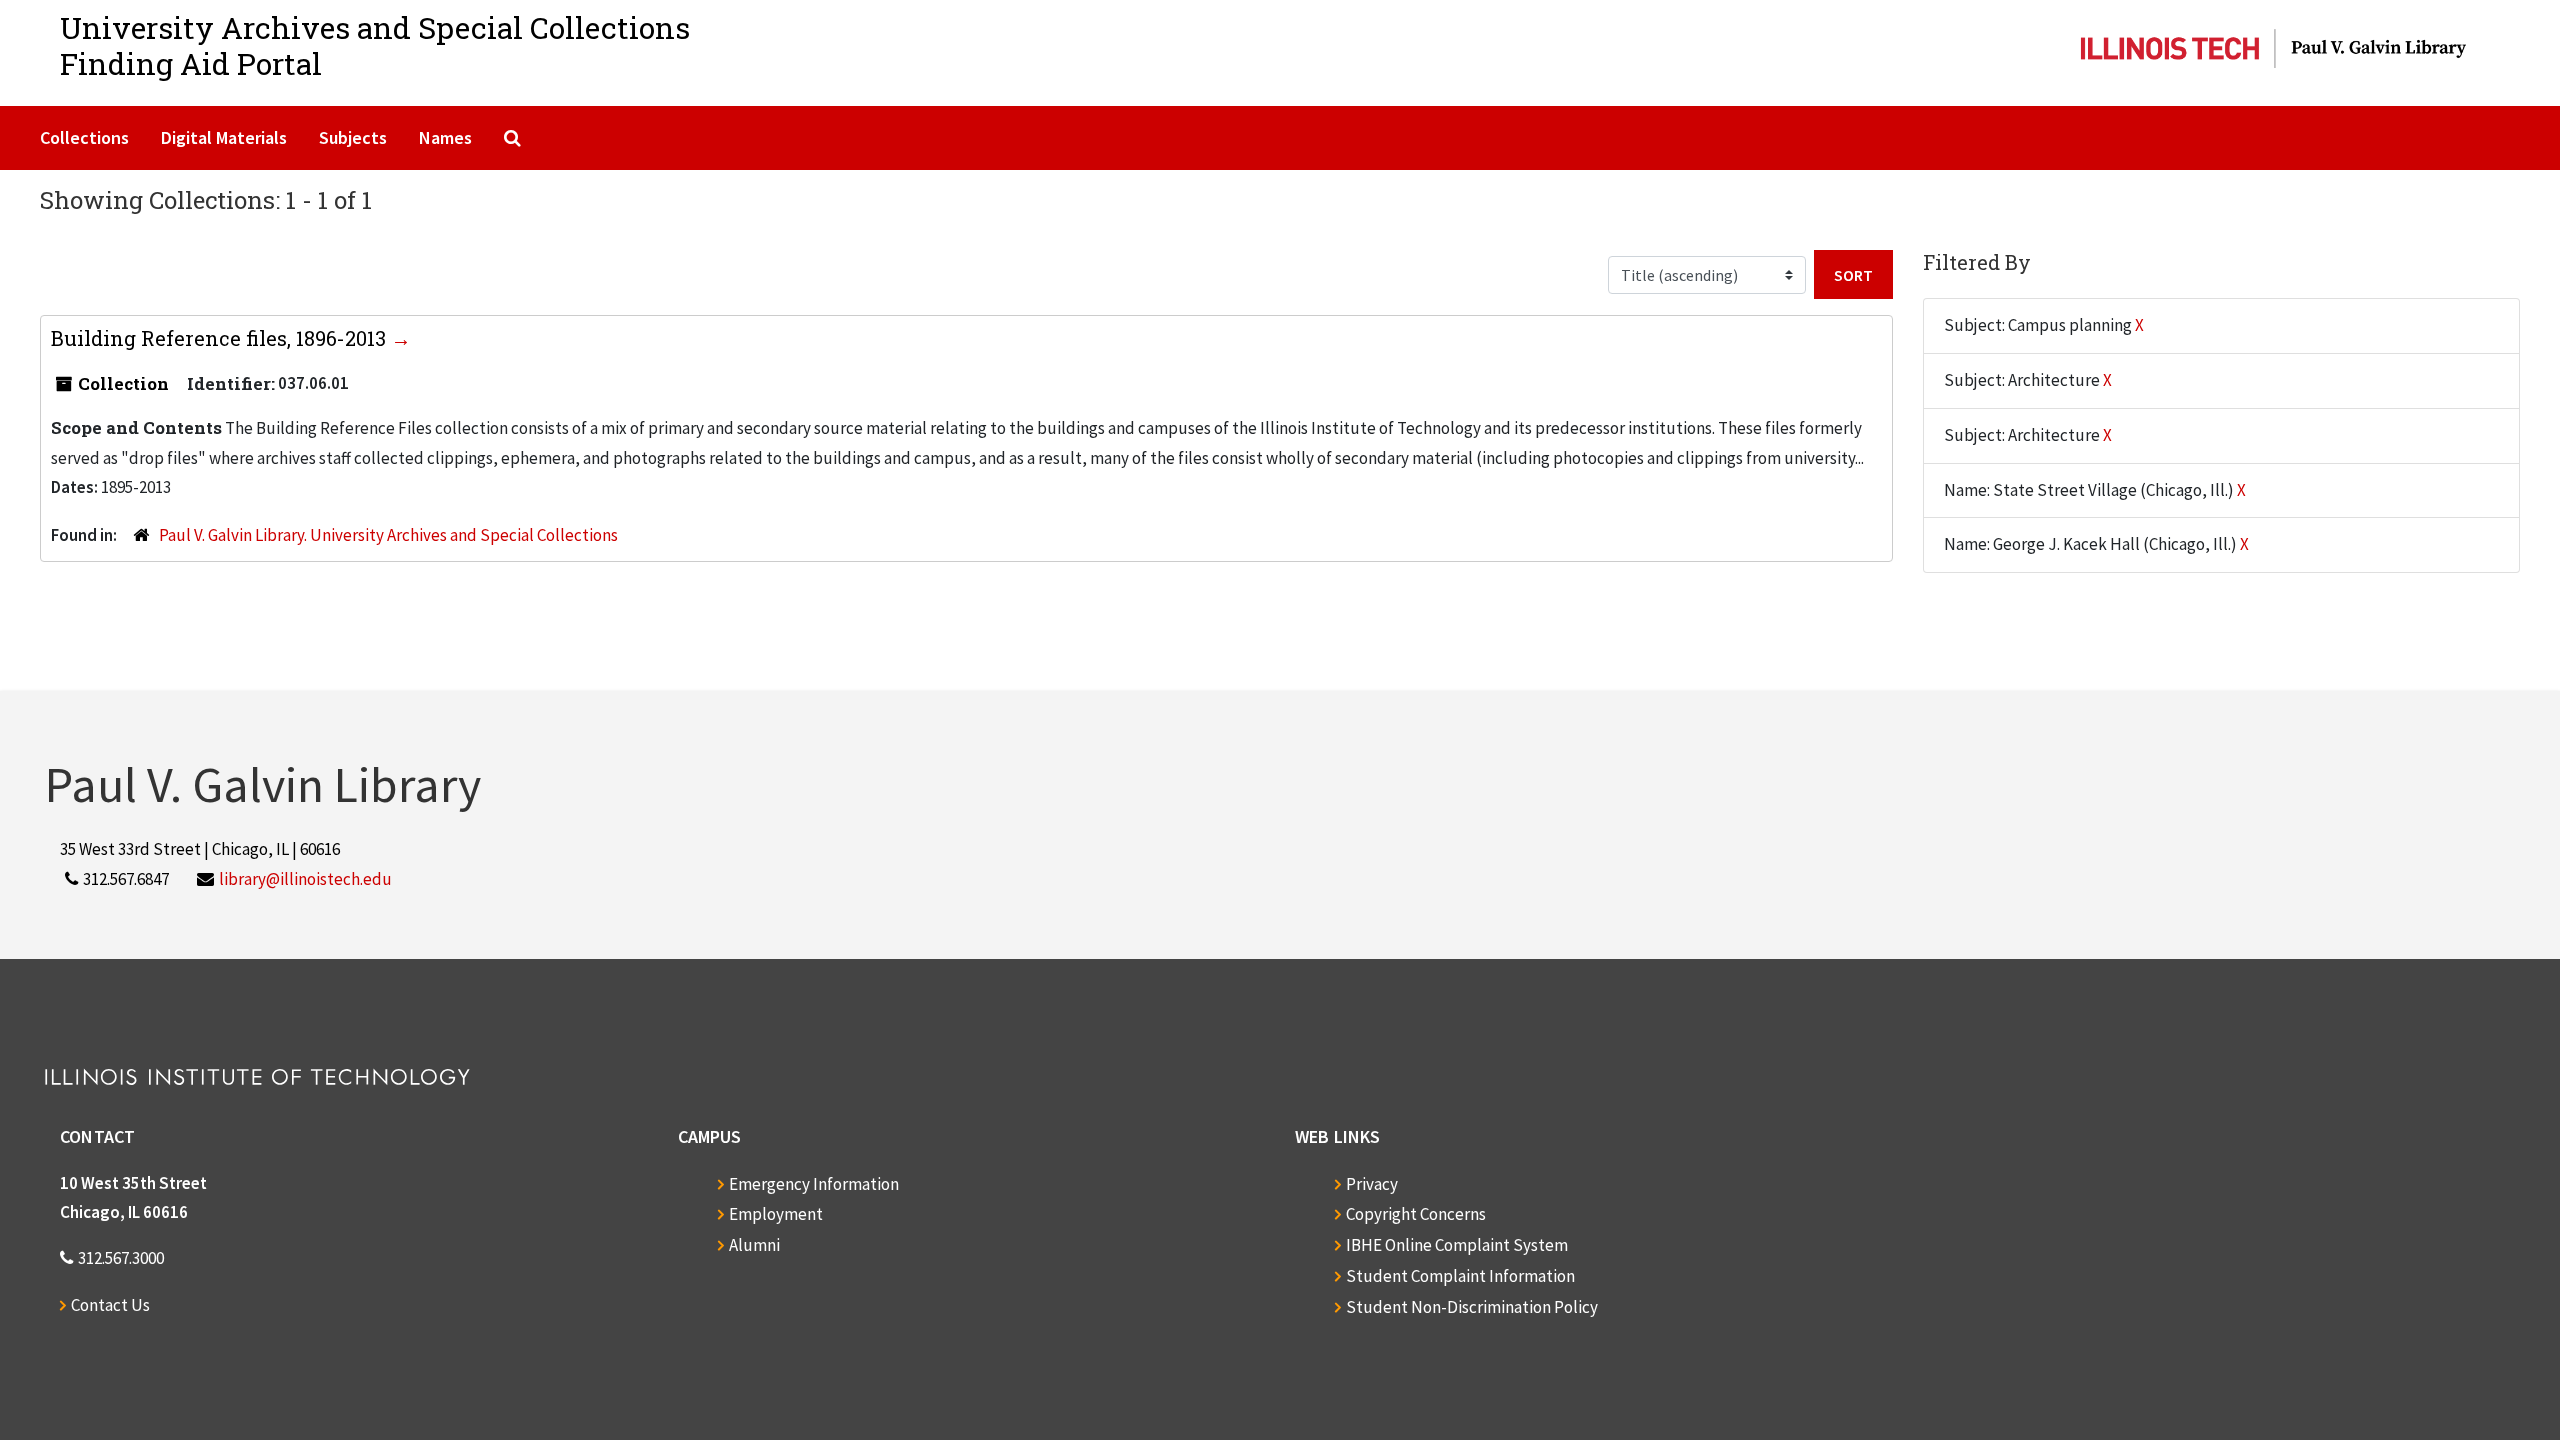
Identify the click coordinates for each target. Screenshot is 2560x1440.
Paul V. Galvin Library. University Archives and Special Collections (388, 535)
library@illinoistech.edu (305, 879)
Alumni (754, 1245)
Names (445, 137)
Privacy (1372, 1184)
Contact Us (110, 1305)
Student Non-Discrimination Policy (1472, 1307)
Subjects (353, 137)
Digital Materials (224, 137)
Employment (776, 1214)
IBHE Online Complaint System (1457, 1245)
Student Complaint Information (1460, 1276)
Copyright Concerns (1416, 1214)
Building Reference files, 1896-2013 (221, 338)
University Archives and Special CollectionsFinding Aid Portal (375, 45)
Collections (84, 137)
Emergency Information (814, 1184)
